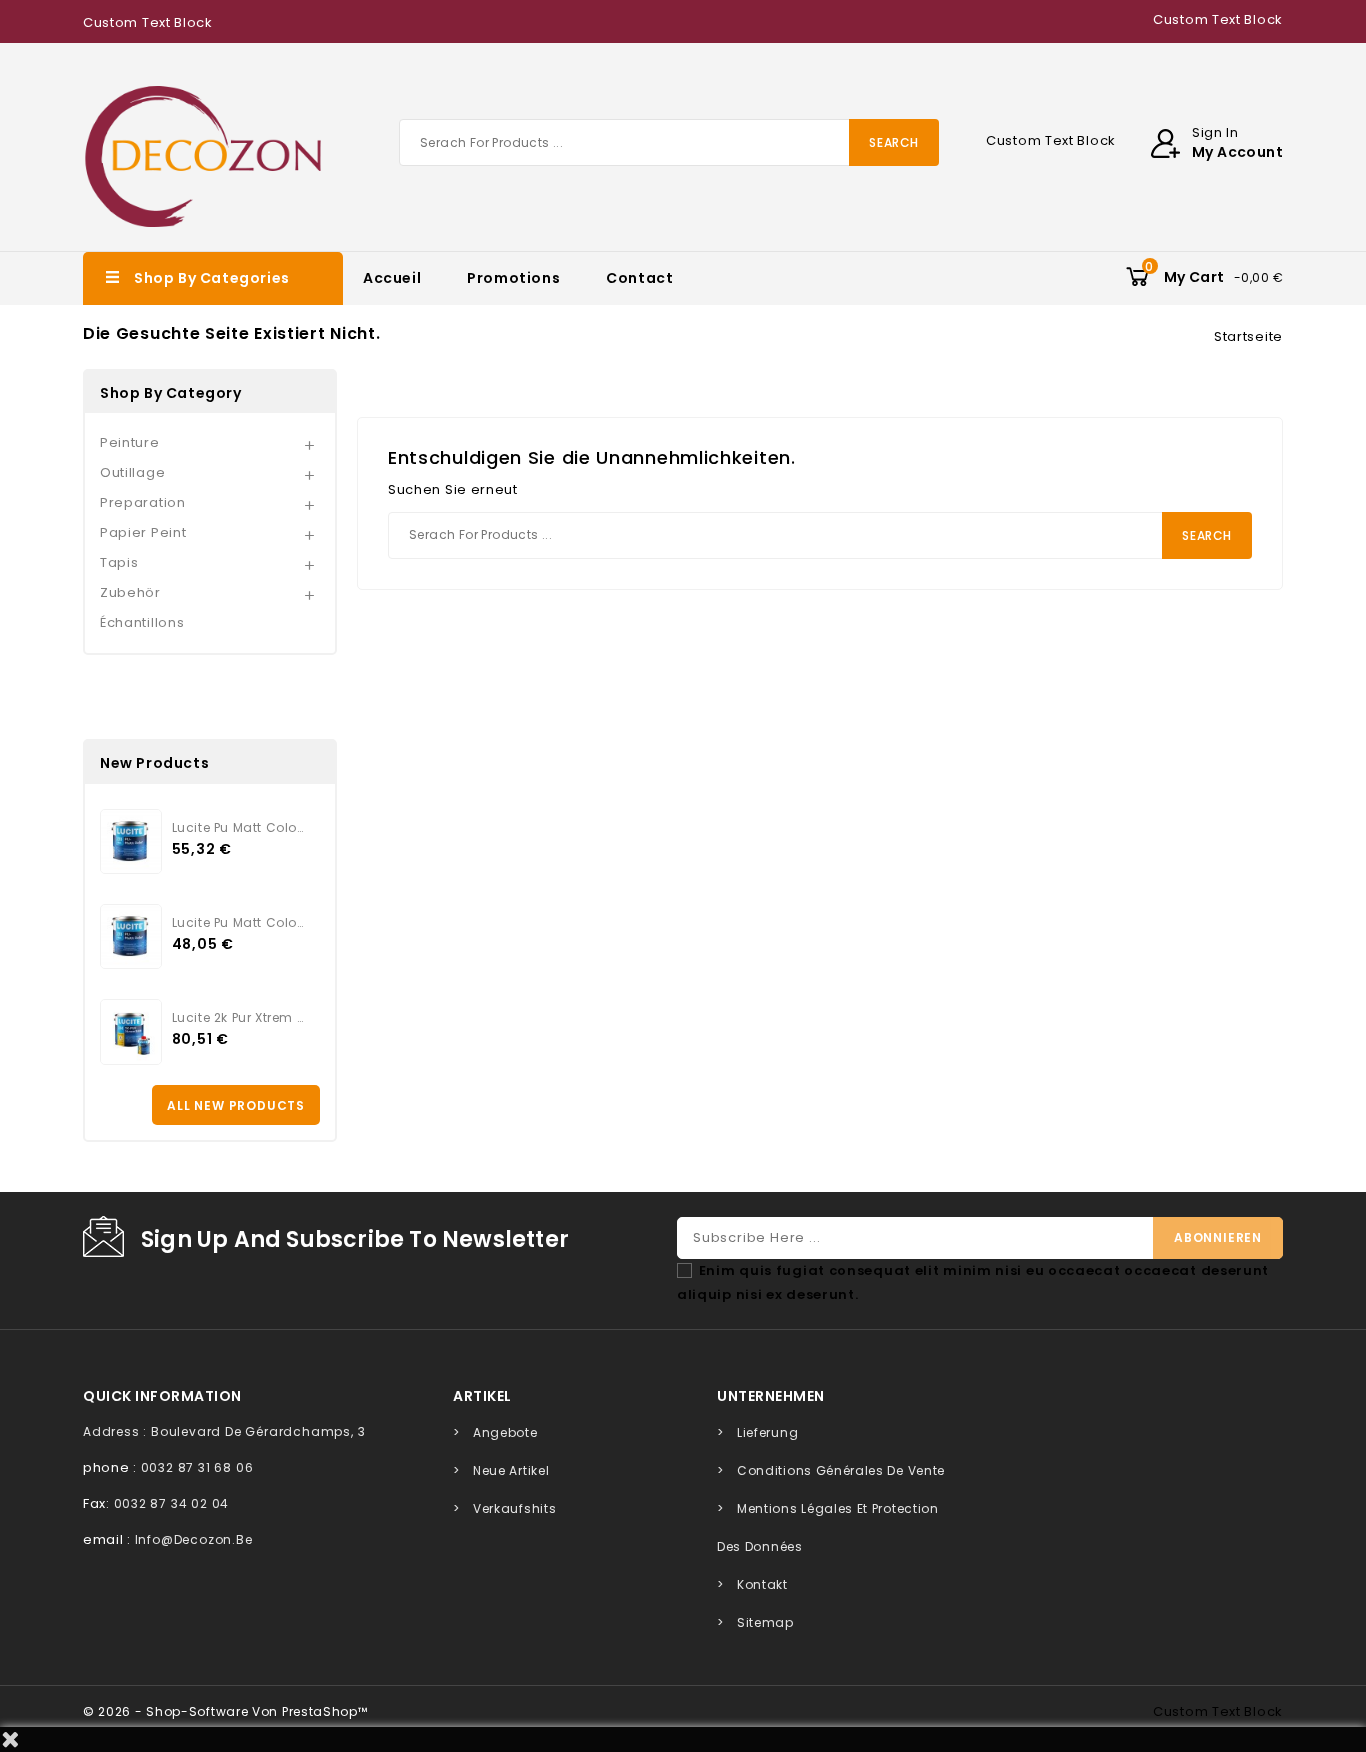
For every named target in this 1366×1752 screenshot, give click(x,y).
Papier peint (143, 532)
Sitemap (765, 1622)
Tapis (119, 562)
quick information (162, 1396)
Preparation (143, 502)
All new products (236, 1105)
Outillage (132, 472)
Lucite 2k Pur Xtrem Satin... (238, 1017)
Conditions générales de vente (841, 1470)
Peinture (130, 442)
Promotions (513, 278)
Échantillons (142, 622)
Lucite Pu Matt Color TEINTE (238, 827)
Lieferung (767, 1432)
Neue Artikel (511, 1470)
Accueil (392, 278)
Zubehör (130, 592)
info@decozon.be (194, 1539)
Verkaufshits (514, 1508)
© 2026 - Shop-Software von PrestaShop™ (225, 1711)
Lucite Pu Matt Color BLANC (238, 922)
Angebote (505, 1432)
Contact (639, 278)
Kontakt (762, 1584)
